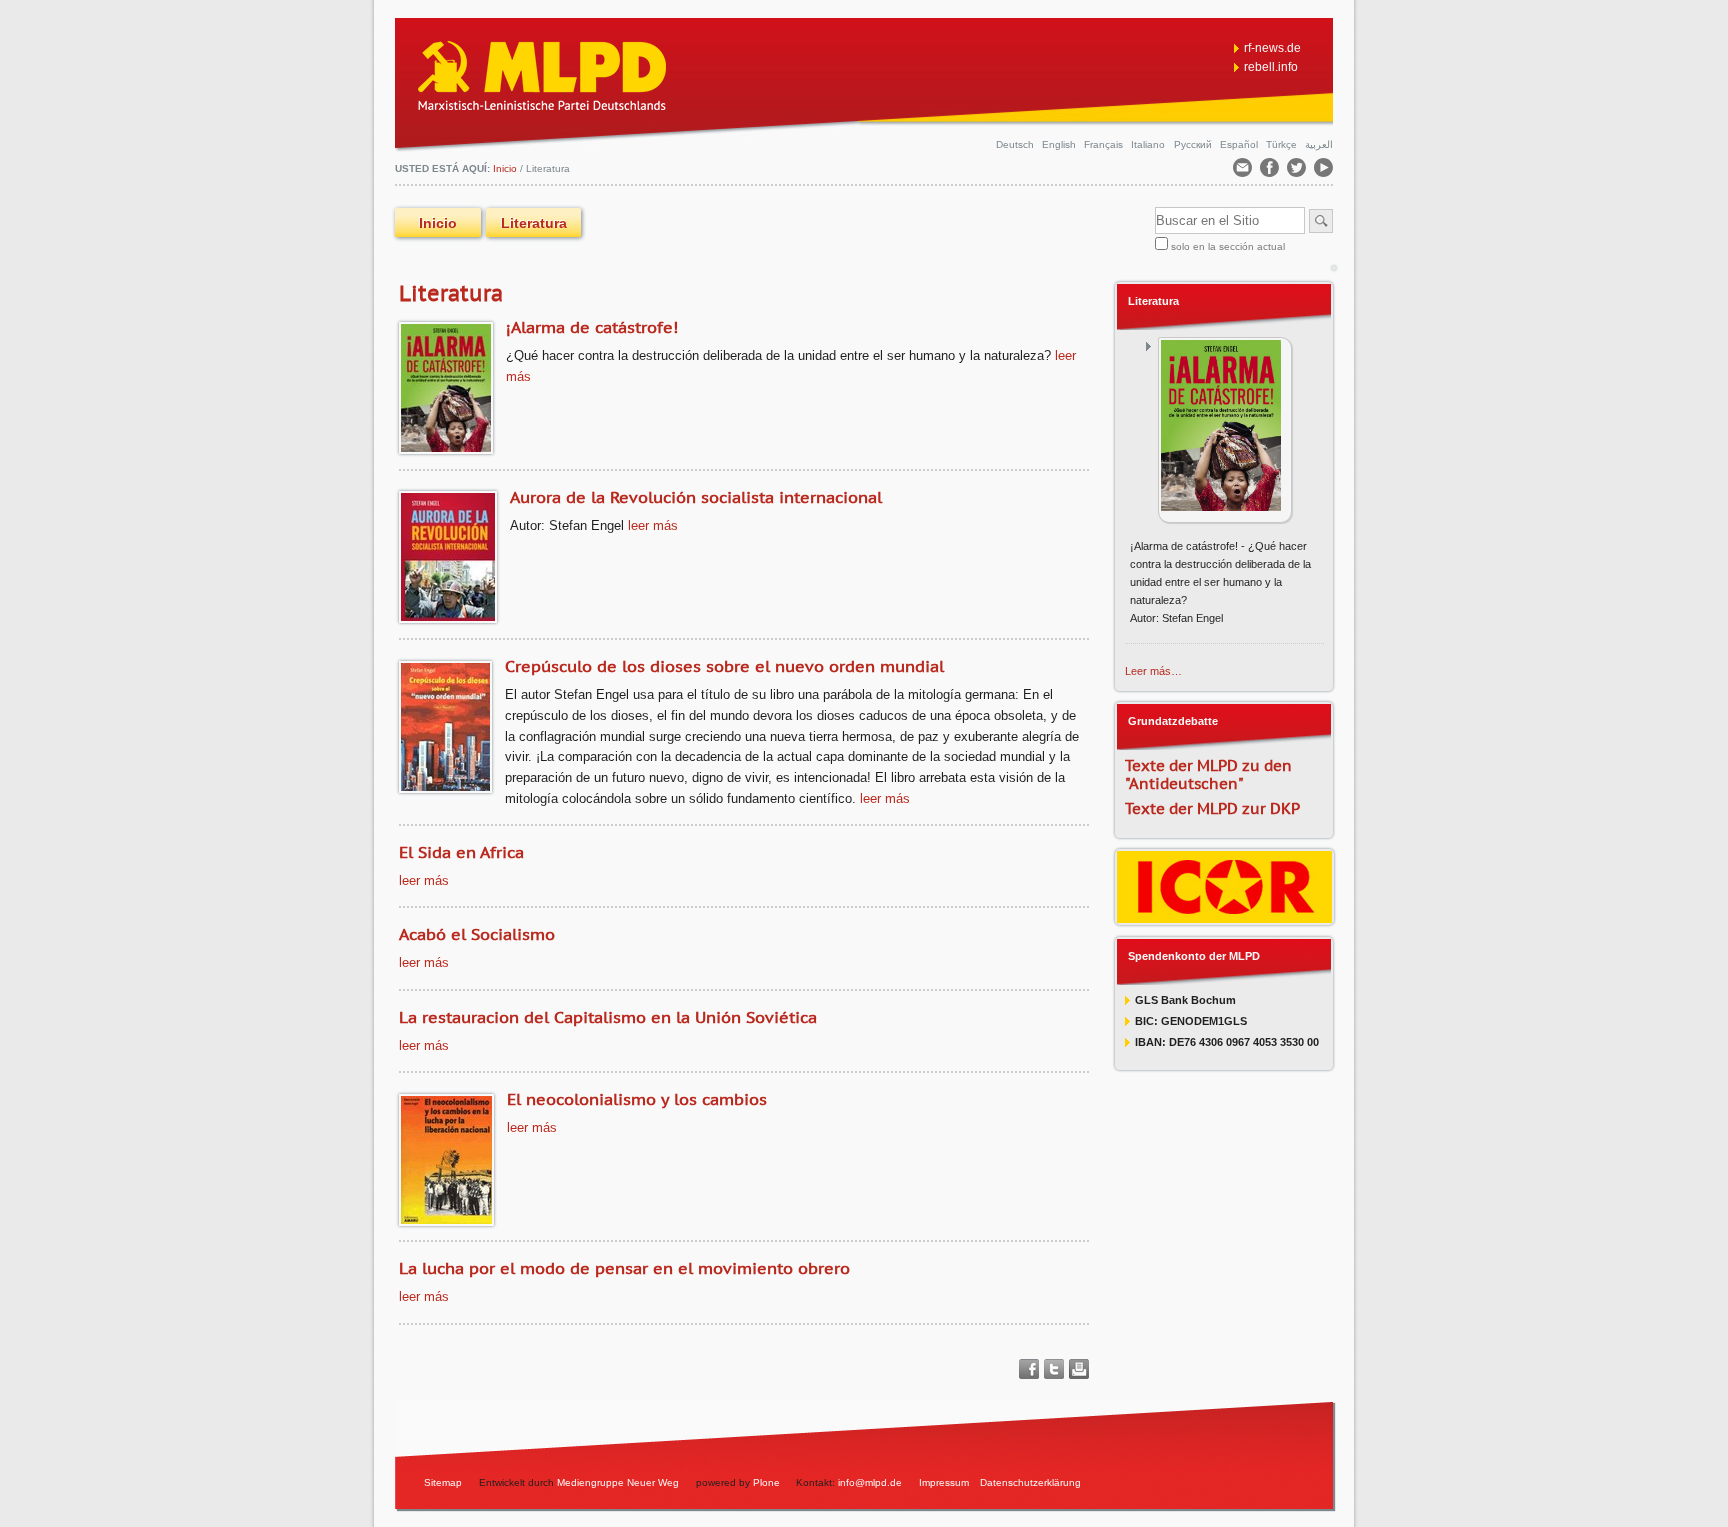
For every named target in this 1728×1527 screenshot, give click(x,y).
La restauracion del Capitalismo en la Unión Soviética (608, 1017)
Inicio (438, 223)
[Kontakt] (1244, 171)
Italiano (1149, 144)
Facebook (1029, 1369)
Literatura (1153, 301)
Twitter (1054, 1369)
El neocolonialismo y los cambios (637, 1099)
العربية (1319, 144)
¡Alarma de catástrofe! (592, 327)
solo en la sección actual (1228, 246)
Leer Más (653, 525)
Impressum (944, 1482)
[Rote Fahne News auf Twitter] (1298, 171)
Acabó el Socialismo (477, 934)
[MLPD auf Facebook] (1271, 171)
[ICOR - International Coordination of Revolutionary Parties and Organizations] (1224, 916)
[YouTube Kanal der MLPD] (1323, 171)
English (1060, 144)
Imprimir (1079, 1369)
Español (1240, 144)
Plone (766, 1482)
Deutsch (1016, 144)
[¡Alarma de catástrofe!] (1224, 430)
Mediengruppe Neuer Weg (618, 1482)
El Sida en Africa (461, 852)
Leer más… (1153, 671)
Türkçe (1283, 144)
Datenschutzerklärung (1030, 1482)
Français (1105, 144)
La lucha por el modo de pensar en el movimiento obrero (624, 1268)
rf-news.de (1272, 48)
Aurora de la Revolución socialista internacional (696, 497)
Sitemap (443, 1482)
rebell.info (1271, 67)
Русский (1194, 144)
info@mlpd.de (871, 1482)
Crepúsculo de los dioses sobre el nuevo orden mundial (724, 666)
